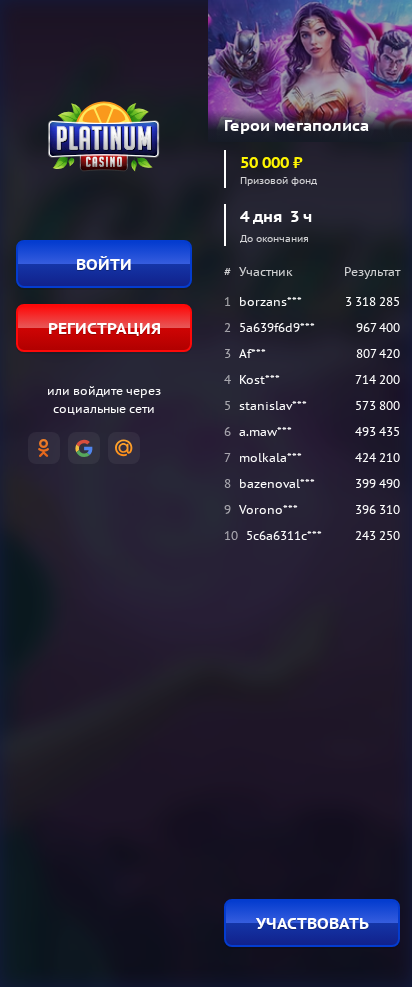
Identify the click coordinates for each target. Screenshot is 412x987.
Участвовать (312, 923)
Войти (104, 264)
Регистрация (104, 328)
